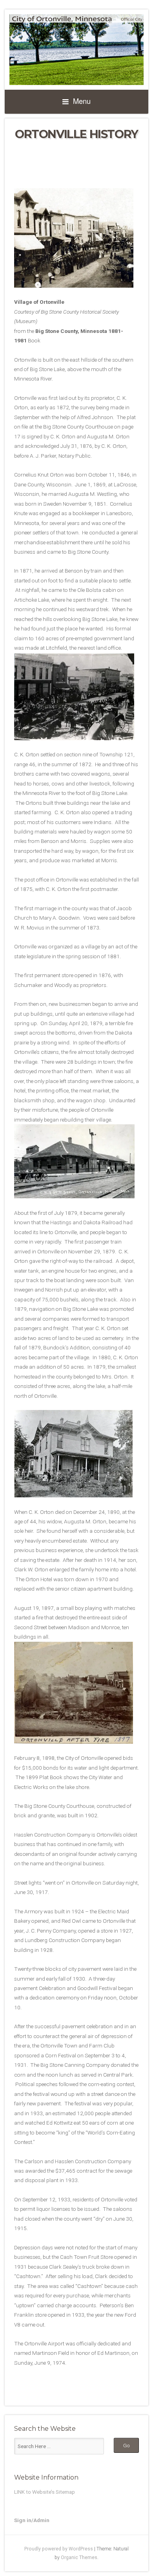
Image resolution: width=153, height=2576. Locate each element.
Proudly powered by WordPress (59, 2549)
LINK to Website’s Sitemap (45, 2492)
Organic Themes (79, 2558)
